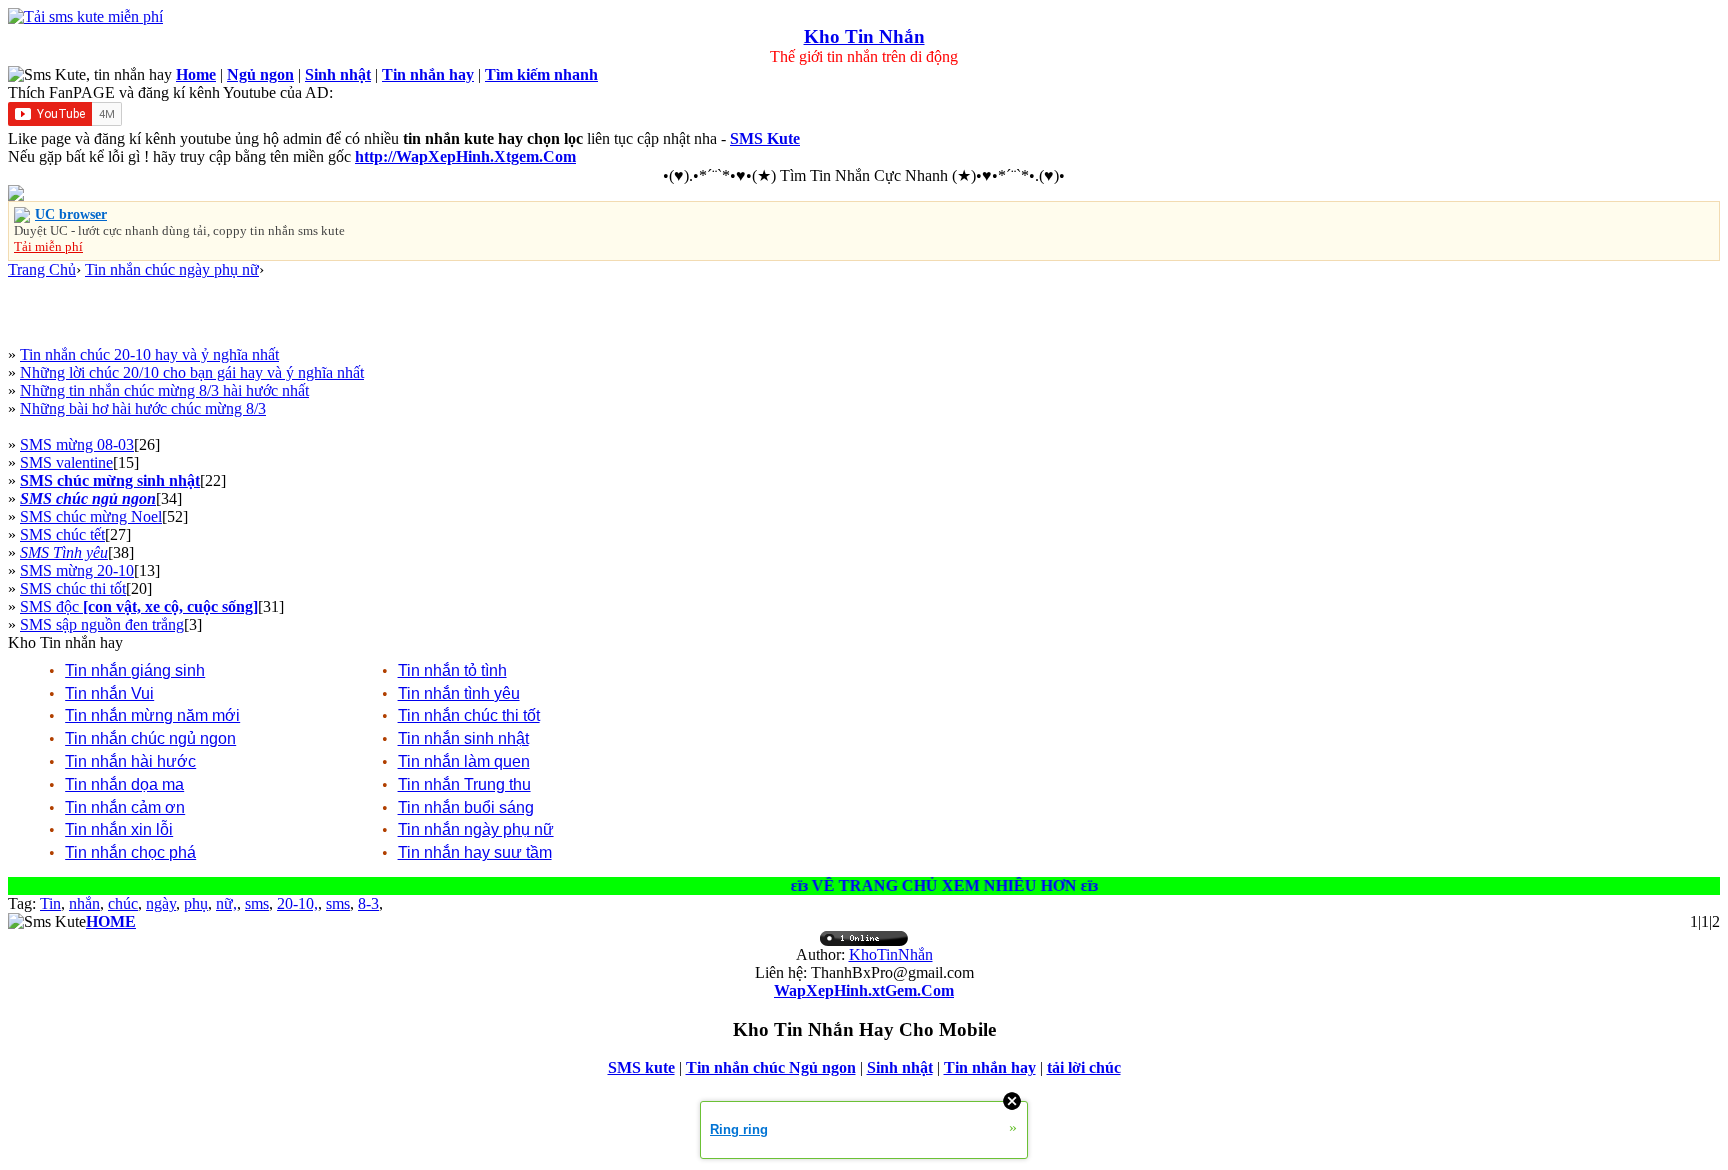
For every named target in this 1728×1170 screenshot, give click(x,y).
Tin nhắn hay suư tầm (475, 852)
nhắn (84, 903)
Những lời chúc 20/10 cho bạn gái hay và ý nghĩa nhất (192, 372)
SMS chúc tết (62, 534)
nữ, (226, 903)
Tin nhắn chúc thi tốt (469, 715)
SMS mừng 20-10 (77, 570)
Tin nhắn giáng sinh (135, 670)
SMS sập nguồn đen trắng (102, 624)
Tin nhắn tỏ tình (452, 670)
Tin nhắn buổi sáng (466, 807)
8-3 (368, 903)
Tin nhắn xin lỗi (119, 829)
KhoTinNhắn (891, 954)
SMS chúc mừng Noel (91, 516)
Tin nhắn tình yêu (459, 693)
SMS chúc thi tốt (73, 588)
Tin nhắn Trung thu (464, 784)
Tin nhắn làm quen (464, 761)
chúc (123, 903)
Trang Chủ (42, 269)
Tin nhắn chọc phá (130, 852)
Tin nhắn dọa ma (124, 784)
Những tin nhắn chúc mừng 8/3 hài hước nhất (164, 390)
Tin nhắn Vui (109, 693)
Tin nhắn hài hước (130, 761)
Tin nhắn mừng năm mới (152, 715)
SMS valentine (66, 462)
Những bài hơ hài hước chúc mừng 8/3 (143, 408)
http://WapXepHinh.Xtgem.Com (465, 156)
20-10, (297, 903)
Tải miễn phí (48, 246)
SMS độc (139, 606)
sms (257, 903)
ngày (161, 903)
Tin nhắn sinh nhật (463, 738)
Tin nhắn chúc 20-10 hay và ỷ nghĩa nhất (149, 354)
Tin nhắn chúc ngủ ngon (150, 738)
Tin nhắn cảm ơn (125, 807)
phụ (196, 903)
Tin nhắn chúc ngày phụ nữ (172, 269)
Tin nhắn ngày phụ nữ (476, 829)
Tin (50, 903)
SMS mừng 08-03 (77, 444)
